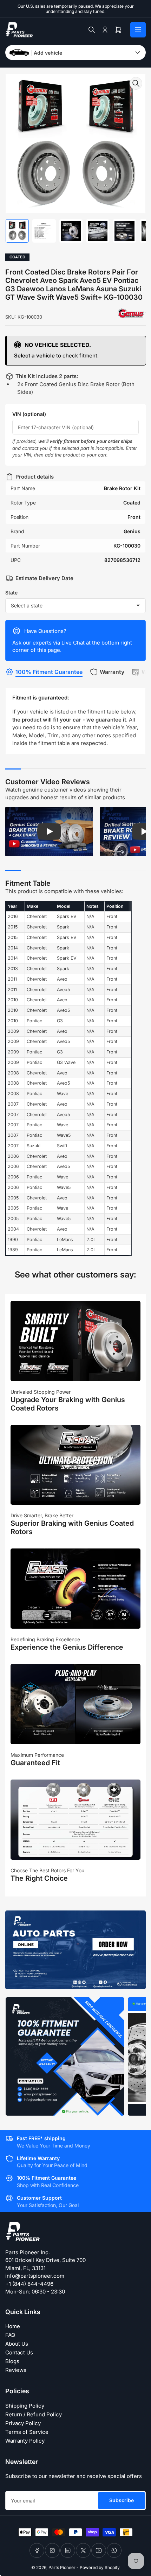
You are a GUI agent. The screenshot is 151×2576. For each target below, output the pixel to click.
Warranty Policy (25, 2441)
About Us (17, 2344)
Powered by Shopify (100, 2567)
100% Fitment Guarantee (49, 672)
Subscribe (122, 2500)
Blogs (12, 2361)
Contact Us (19, 2352)
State (11, 593)
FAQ (10, 2335)
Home (13, 2326)
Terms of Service (27, 2432)
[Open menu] (138, 30)
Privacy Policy (23, 2423)
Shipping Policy (25, 2406)
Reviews (16, 2370)
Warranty (112, 672)
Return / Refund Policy (34, 2414)
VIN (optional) (29, 414)
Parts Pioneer (62, 2567)
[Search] (92, 30)
